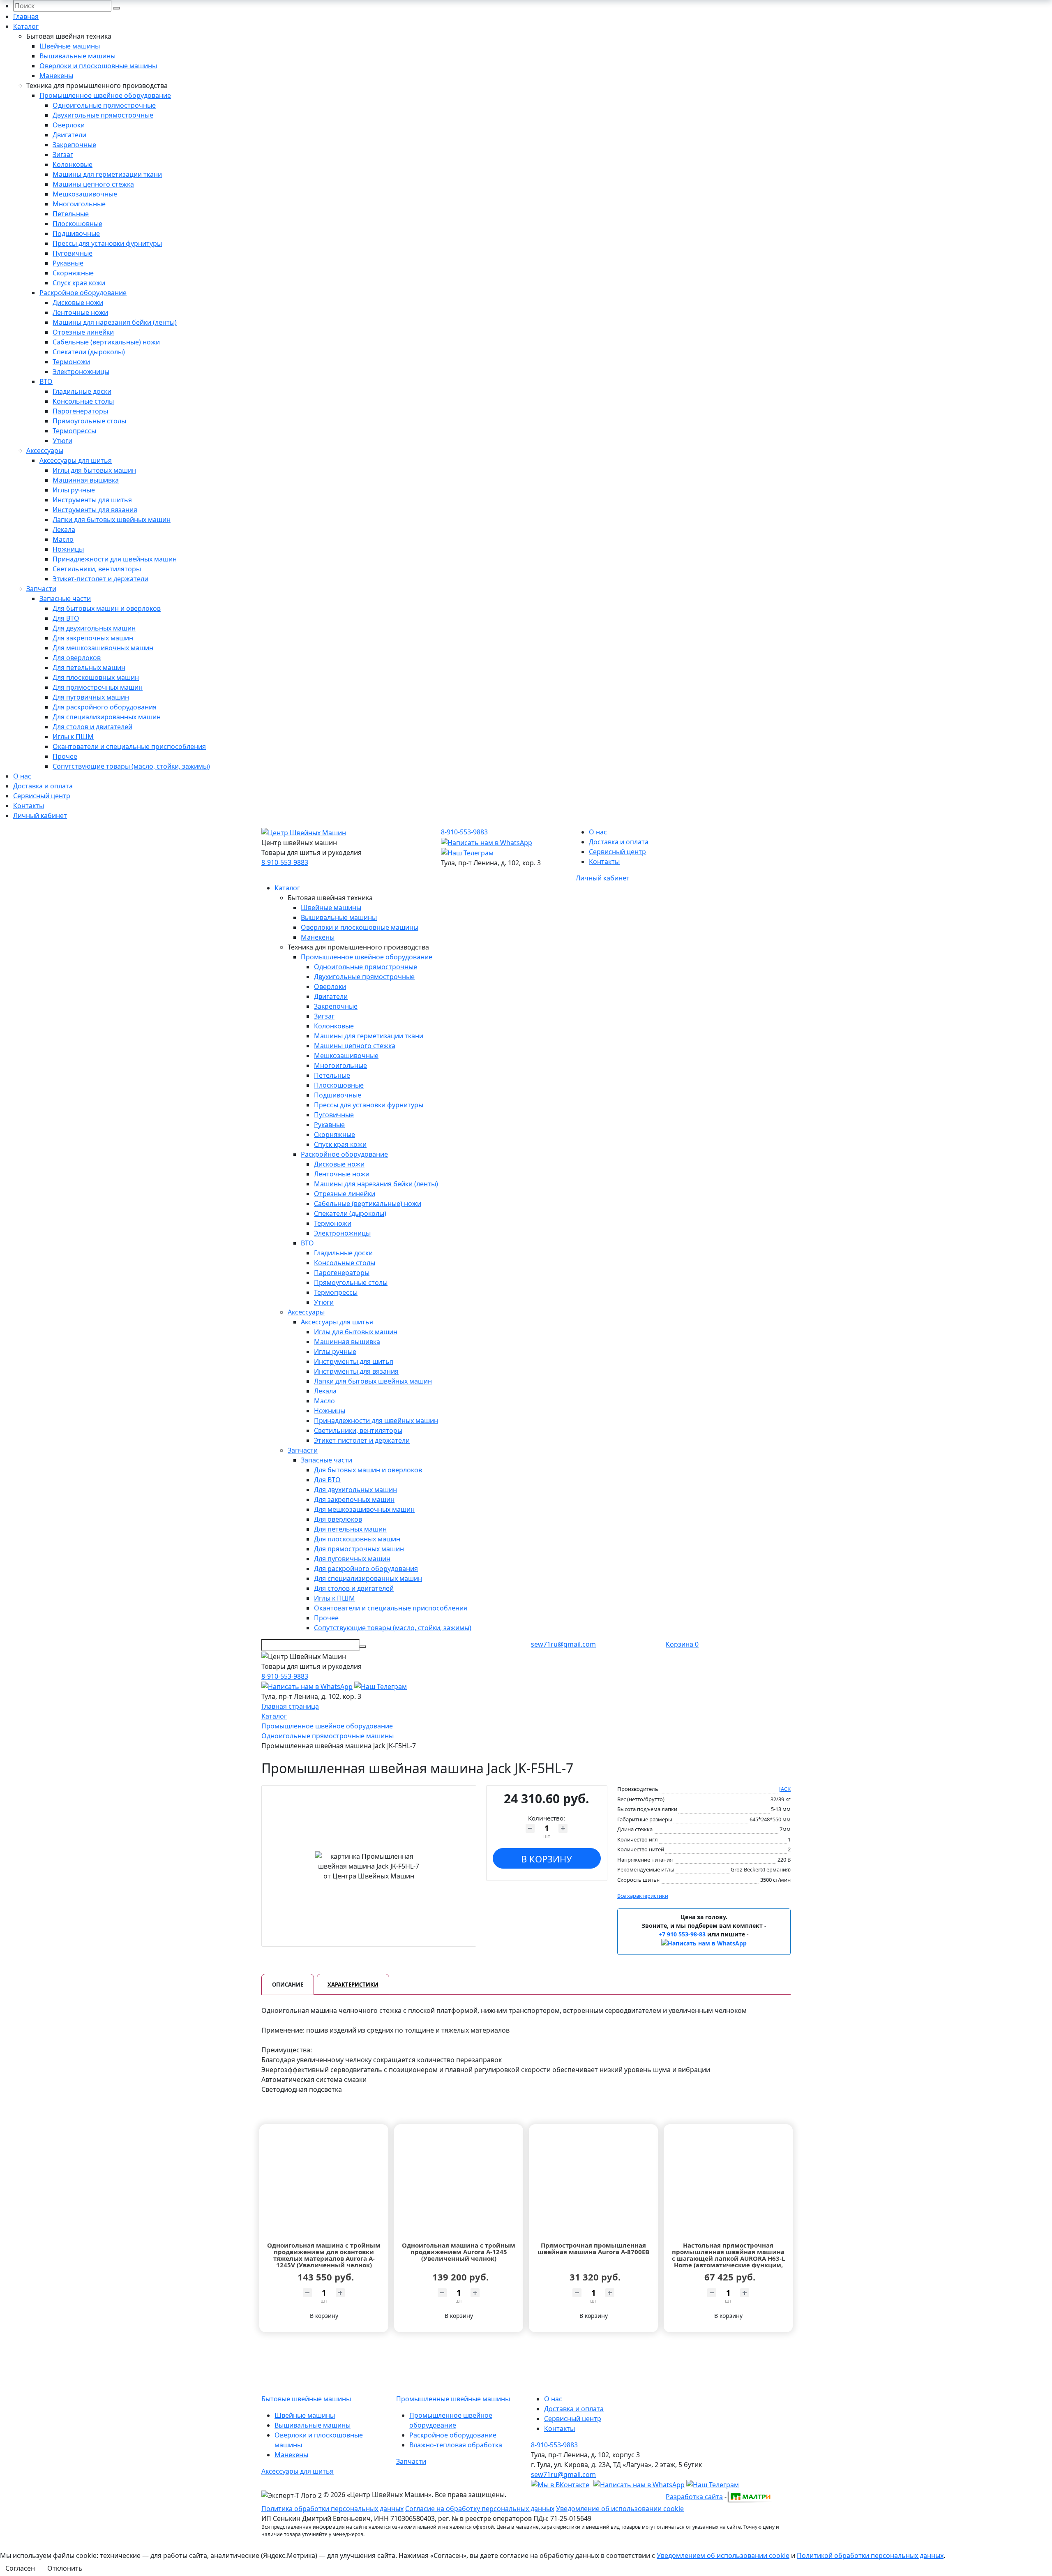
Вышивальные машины (77, 56)
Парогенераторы (80, 411)
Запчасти (41, 589)
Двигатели (69, 135)
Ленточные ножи (80, 312)
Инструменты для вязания (95, 510)
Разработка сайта (694, 2497)
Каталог (26, 26)
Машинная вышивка (86, 480)
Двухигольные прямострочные (103, 115)
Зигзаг (63, 155)
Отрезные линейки (83, 332)
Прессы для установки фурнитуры (107, 243)
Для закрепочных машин (93, 638)
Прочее (65, 756)
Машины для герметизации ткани (107, 174)
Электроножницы (81, 372)
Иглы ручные (74, 490)
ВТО (46, 381)
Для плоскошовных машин (96, 677)
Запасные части (65, 598)
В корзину (547, 1859)
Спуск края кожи (79, 283)
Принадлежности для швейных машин (115, 559)
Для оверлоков (77, 658)
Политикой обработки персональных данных (870, 2555)
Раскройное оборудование (83, 293)
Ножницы (68, 549)
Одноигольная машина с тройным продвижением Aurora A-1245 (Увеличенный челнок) (459, 2252)
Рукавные (68, 263)
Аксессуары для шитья (76, 460)
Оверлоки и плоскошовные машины (98, 66)
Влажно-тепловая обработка (456, 2445)
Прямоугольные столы (89, 421)
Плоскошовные (77, 224)
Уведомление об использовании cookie (620, 2509)
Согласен (20, 2568)
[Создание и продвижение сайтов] (750, 2496)
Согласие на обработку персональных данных (480, 2509)
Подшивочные (76, 233)
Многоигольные (79, 204)
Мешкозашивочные (85, 194)
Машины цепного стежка (93, 184)
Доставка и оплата (43, 786)
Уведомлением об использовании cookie (723, 2555)
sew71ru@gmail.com (563, 1644)
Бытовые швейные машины (306, 2399)
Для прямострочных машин (98, 687)
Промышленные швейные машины (453, 2399)
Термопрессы (74, 431)
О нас (22, 776)
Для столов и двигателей (92, 727)
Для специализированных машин (107, 717)
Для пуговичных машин (91, 697)
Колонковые (73, 164)
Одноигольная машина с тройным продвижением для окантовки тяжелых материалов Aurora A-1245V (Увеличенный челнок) (324, 2255)
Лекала (64, 529)
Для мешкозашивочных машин (103, 648)
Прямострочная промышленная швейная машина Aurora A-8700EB (593, 2249)
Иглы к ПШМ (73, 737)
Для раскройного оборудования (105, 707)
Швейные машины (70, 46)
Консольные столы (83, 401)
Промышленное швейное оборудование (105, 95)
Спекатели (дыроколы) (89, 352)
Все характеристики (643, 1896)
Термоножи (71, 362)
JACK (785, 1789)
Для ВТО (66, 618)
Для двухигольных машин (94, 628)
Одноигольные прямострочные (104, 105)
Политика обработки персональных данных (332, 2509)
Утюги (62, 441)
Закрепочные (74, 145)
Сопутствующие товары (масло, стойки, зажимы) (131, 766)
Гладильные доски (82, 391)
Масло (63, 539)
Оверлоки (69, 125)
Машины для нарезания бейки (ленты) (115, 322)
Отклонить (65, 2568)
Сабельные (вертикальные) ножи (106, 342)
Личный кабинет (40, 816)
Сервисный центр (42, 796)
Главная (26, 16)
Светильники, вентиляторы (97, 569)
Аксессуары (45, 451)
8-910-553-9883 (285, 862)
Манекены (56, 76)
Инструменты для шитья (92, 500)
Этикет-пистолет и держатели (100, 579)
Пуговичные (73, 253)
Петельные (71, 214)
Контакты (29, 806)
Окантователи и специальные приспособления (129, 746)
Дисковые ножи (78, 303)
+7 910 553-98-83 (682, 1934)
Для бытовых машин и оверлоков (107, 608)
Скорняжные (73, 273)
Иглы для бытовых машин (94, 470)
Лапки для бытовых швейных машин (112, 520)
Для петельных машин (89, 668)
